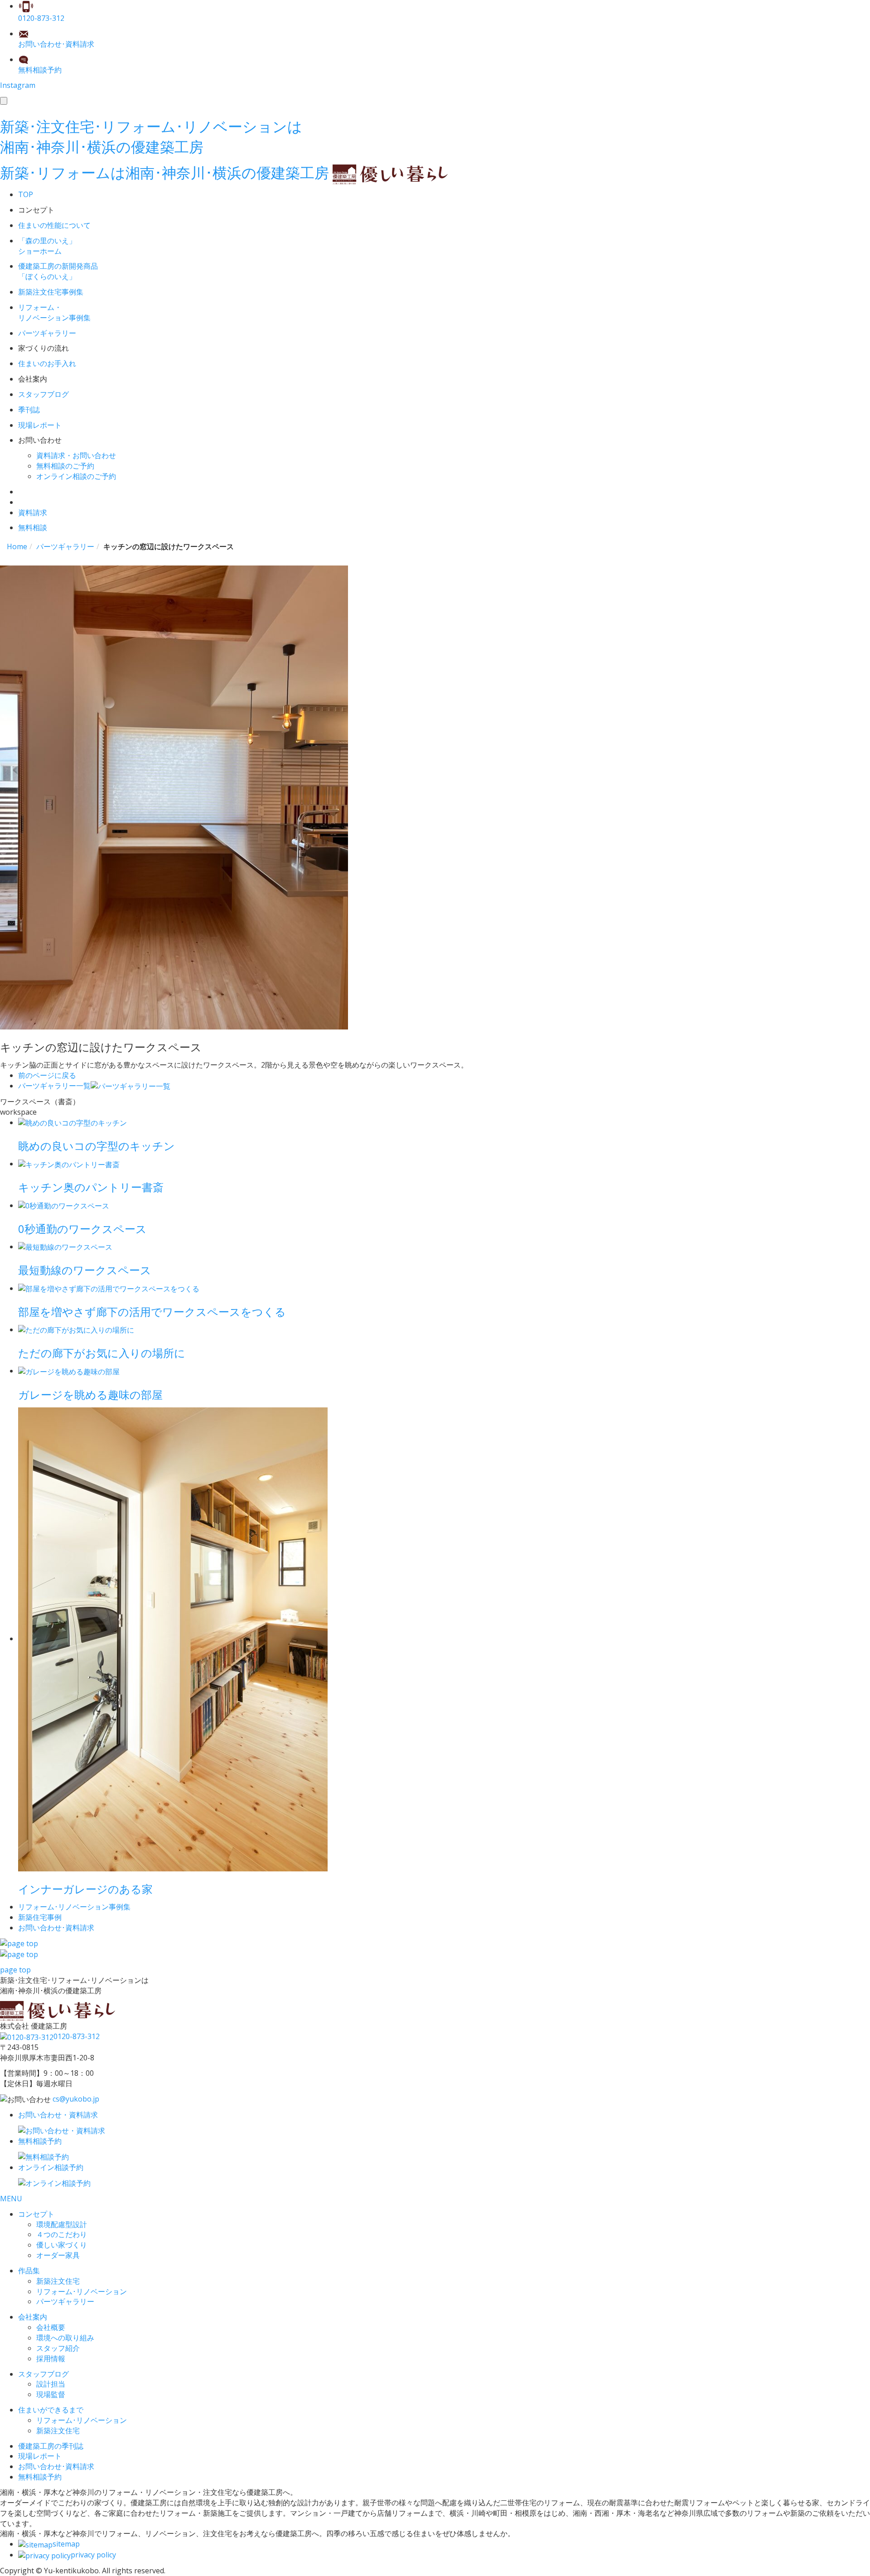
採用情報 (51, 2359)
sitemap (66, 2544)
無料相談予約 (40, 2477)
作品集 (29, 2271)
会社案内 (33, 2317)
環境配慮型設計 (62, 2224)
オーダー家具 (58, 2255)
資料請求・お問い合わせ (76, 455)
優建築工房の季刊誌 (51, 2446)
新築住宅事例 (40, 1917)
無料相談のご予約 (65, 466)
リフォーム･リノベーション (82, 2291)
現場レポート (40, 2456)
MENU (11, 2199)
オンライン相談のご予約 (76, 476)
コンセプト (36, 2214)
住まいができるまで (51, 2410)
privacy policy (93, 2555)
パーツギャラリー (65, 2301)
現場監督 (51, 2394)
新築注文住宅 (58, 2281)
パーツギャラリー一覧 (54, 1086)
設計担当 (51, 2384)
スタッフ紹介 (58, 2348)
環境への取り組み (65, 2338)
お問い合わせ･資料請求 (56, 2466)
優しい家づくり (62, 2245)
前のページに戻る (47, 1075)
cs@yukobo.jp (76, 2099)
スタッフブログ (43, 2374)
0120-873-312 (77, 2036)
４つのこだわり (62, 2234)
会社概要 (51, 2327)
